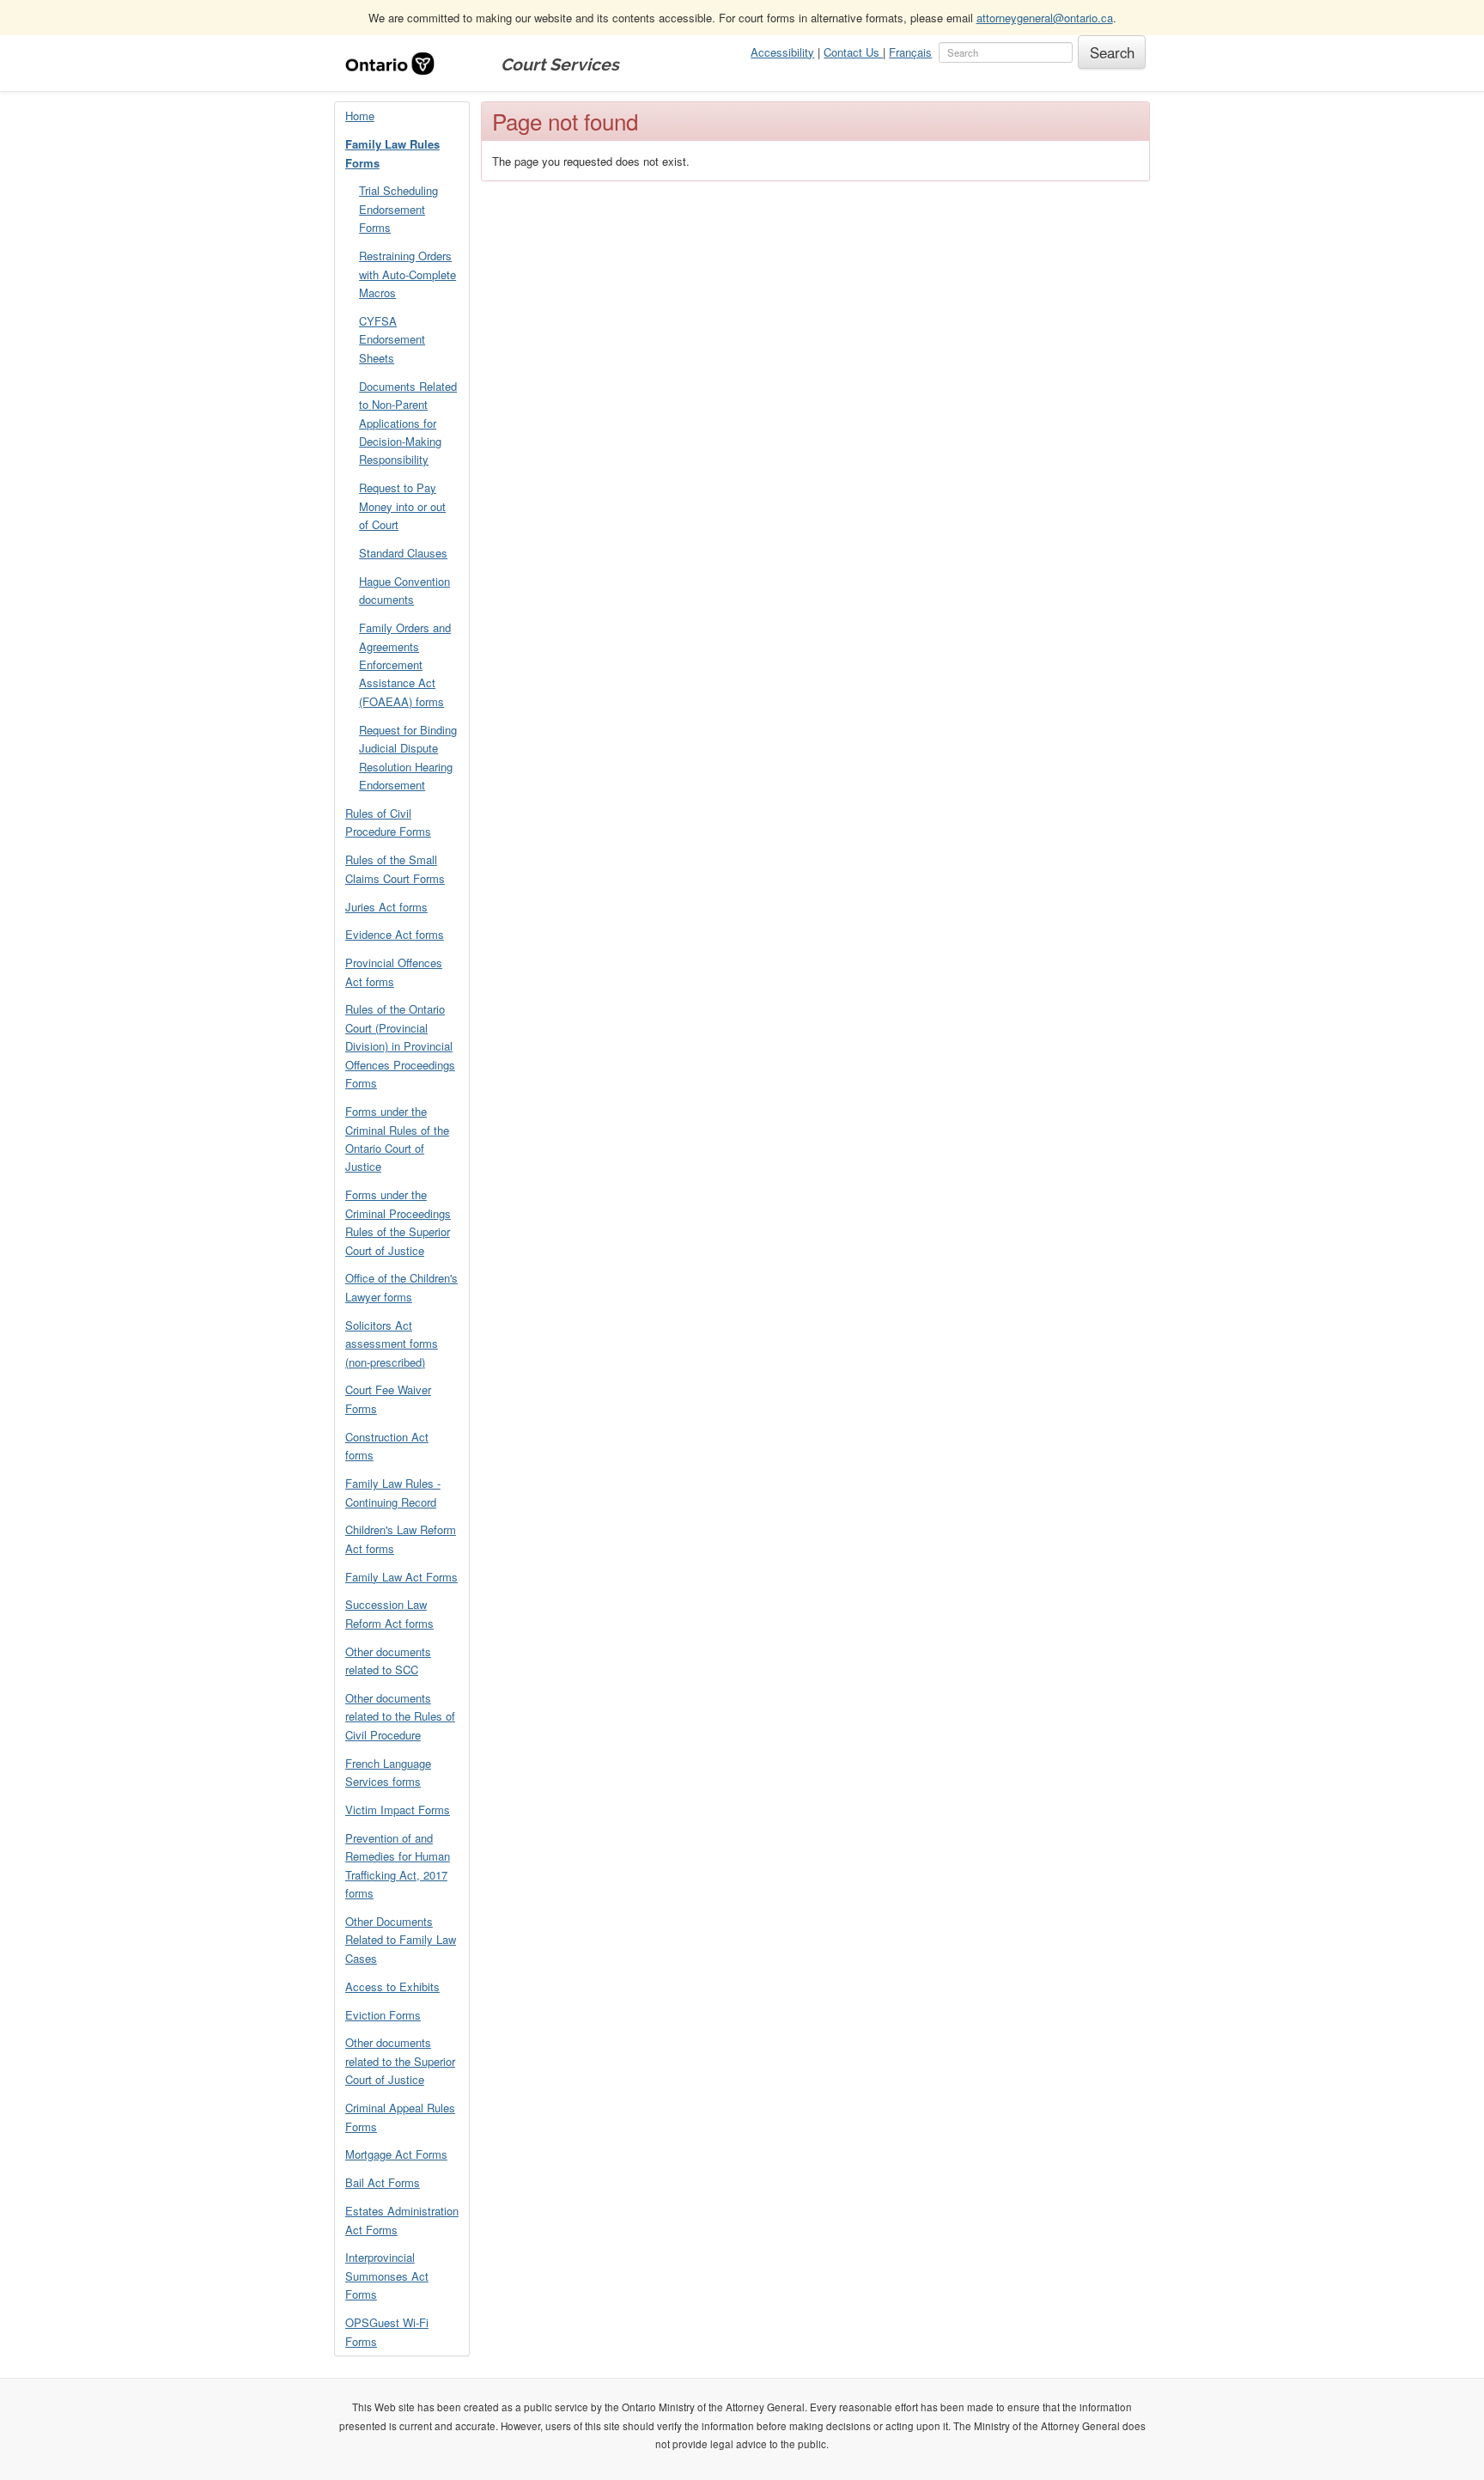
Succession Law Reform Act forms (389, 1613)
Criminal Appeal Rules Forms (400, 2117)
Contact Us (853, 52)
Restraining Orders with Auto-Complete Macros (407, 274)
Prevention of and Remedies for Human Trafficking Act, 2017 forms (398, 1865)
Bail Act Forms (383, 2182)
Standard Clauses (403, 553)
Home (360, 116)
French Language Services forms (388, 1772)
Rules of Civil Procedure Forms (388, 822)
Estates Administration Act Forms (402, 2220)
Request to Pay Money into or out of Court (402, 506)
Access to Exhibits (392, 1986)
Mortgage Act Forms (396, 2154)
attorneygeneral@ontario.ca (1045, 18)
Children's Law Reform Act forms (401, 1539)
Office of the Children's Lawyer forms (401, 1287)
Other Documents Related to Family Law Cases (401, 1940)
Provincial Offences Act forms (394, 972)
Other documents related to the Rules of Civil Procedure (400, 1716)
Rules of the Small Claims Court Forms (395, 868)
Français (910, 52)
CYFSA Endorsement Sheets (392, 339)
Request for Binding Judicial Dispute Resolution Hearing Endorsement (408, 757)
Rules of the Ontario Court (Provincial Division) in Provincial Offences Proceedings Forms (400, 1046)
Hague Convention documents (404, 590)
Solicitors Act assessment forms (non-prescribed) (392, 1344)
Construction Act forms (387, 1446)
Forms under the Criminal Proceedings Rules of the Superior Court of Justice (398, 1222)
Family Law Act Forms (401, 1577)
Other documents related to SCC (388, 1660)
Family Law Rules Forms (392, 153)
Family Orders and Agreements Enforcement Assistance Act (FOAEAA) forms (405, 664)
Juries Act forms (386, 907)
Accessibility (782, 52)
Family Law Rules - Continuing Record (393, 1492)
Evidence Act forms (395, 934)
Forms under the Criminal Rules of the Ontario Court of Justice (397, 1139)
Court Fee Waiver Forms (388, 1398)
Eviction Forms (383, 2015)
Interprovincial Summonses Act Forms (387, 2276)
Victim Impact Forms (398, 1810)
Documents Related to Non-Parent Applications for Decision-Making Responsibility (408, 423)
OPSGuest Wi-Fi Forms (387, 2331)
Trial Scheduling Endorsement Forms (398, 209)
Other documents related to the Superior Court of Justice (400, 2061)
